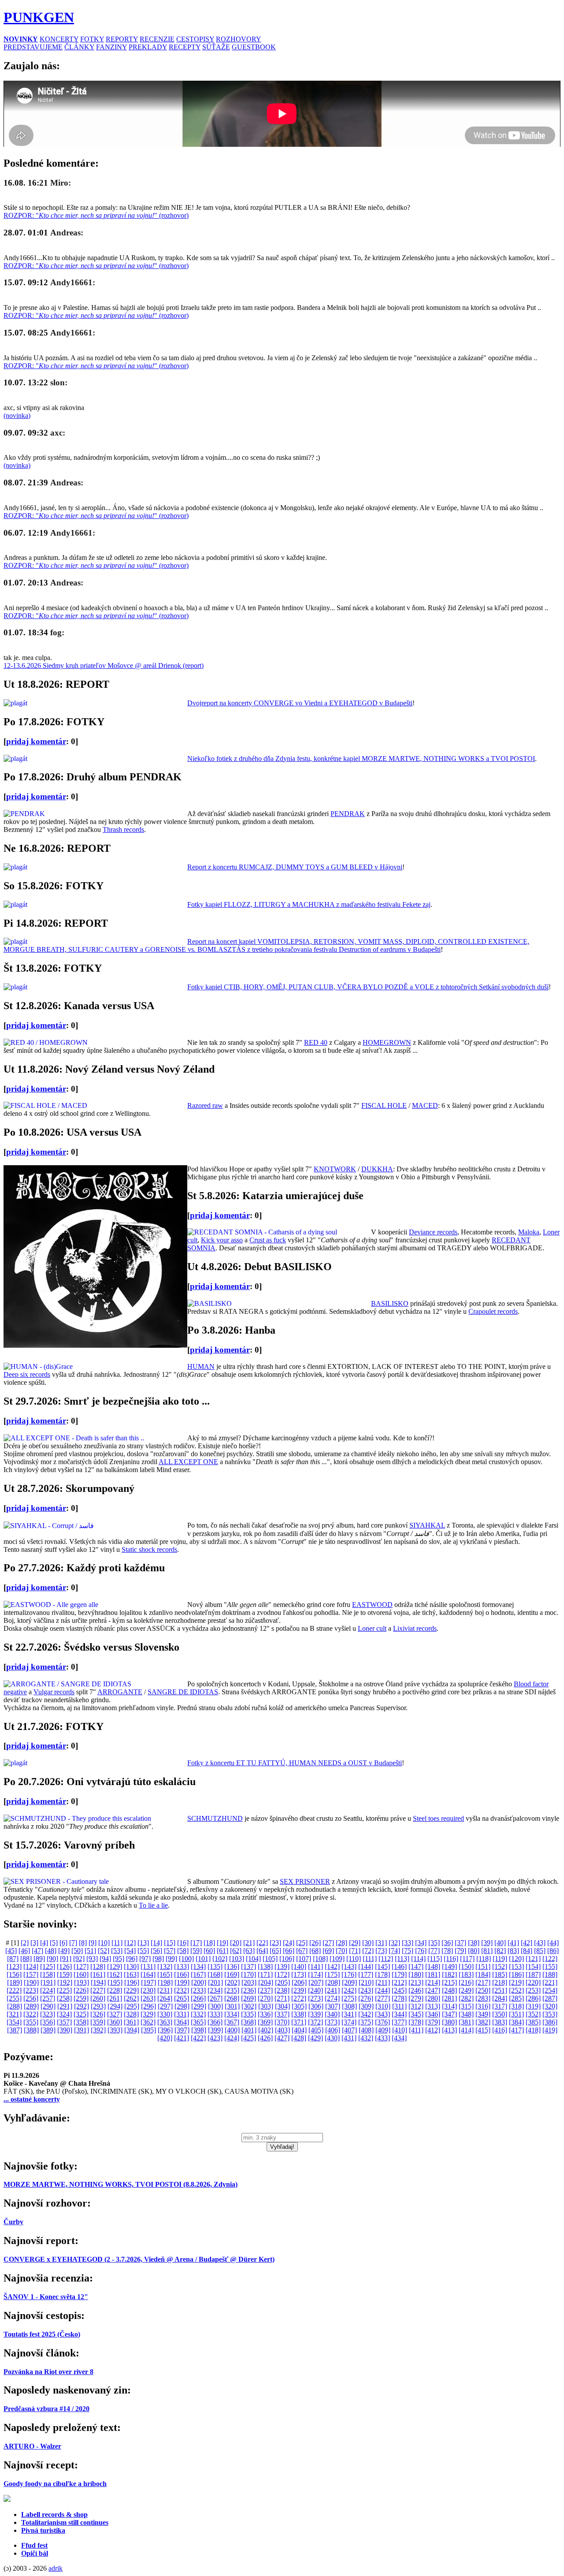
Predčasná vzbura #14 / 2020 (46, 2409)
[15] (170, 1943)
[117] (467, 1959)
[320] (550, 2006)
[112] (386, 1959)
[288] (15, 2006)
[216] (466, 1982)
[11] (117, 1943)
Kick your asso (222, 1240)
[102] (220, 1959)
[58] (183, 1951)
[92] (79, 1959)
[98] (158, 1959)
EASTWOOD (372, 1605)
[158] (48, 1974)
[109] (337, 1959)
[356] (48, 2022)
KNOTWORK (335, 1169)
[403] (282, 2030)
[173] (299, 1974)
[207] (316, 1982)
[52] (104, 1951)
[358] (81, 2022)
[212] (399, 1982)
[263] (148, 1998)
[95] (119, 1959)
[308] (349, 2006)
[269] (249, 1998)
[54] (130, 1951)
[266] (198, 1998)
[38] (474, 1943)
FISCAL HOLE (384, 1105)
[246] (416, 1990)
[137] (249, 1966)
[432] (366, 2038)
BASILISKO (390, 1303)
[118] (484, 1959)
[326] (98, 2014)
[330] (165, 2014)
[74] (394, 1951)
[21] (249, 1943)
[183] (466, 1974)
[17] (196, 1943)
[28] (341, 1943)
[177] (366, 1974)
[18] (209, 1943)
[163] (131, 1974)
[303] (266, 2006)
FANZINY (111, 47)
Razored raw (205, 1105)
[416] (500, 2030)
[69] (328, 1951)
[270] (265, 1998)
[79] (460, 1951)
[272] (299, 1998)
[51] (90, 1951)
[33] (408, 1943)
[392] (98, 2030)
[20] (236, 1943)
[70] (341, 1951)
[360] (115, 2022)
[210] (366, 1982)
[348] (466, 2014)
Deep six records (27, 1374)
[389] (48, 2030)
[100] (186, 1959)
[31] (381, 1943)
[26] (315, 1943)
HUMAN (201, 1366)
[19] (223, 1943)
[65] (275, 1951)
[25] (302, 1943)
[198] (165, 1982)
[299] (199, 2006)
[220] (533, 1982)
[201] (215, 1982)
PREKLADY (148, 47)
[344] (399, 2014)
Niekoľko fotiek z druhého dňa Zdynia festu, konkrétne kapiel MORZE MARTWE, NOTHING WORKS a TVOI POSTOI (361, 759)
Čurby (13, 2222)
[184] (483, 1974)
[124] (31, 1966)
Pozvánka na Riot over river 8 (48, 2372)
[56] (156, 1951)
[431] (349, 2038)
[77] (434, 1951)
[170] (249, 1974)
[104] (253, 1959)
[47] (37, 1951)
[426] (265, 2038)
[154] (533, 1966)
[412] (433, 2030)
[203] (249, 1982)
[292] (82, 2006)
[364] (182, 2022)
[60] (209, 1951)
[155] (550, 1966)
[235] (232, 1990)
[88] (26, 1959)
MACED (425, 1105)
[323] (48, 2014)
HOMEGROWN (387, 1042)
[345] (416, 2014)
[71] (355, 1951)
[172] (282, 1974)
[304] (282, 2006)
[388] (31, 2030)
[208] (333, 1982)
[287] (550, 1998)
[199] (182, 1982)
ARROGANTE (120, 1692)
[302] (249, 2006)
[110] (354, 1959)
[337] (282, 2014)
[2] (25, 1943)
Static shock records (149, 1549)
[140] (299, 1966)
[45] (11, 1951)
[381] (466, 2022)
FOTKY (92, 39)
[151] (483, 1966)
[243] (366, 1990)
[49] (64, 1951)
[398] (199, 2030)
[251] (500, 1990)
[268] (232, 1998)
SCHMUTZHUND (215, 1818)
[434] (399, 2038)
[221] (550, 1982)
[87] (13, 1959)
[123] (14, 1966)
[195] (115, 1982)
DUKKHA (377, 1169)
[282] (466, 1998)
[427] (282, 2038)
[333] (215, 2014)
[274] (332, 1998)
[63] (249, 1951)
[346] (433, 2014)
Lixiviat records (415, 1628)
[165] (165, 1974)
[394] (132, 2030)
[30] (368, 1943)
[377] (399, 2022)
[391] (82, 2030)
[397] (182, 2030)
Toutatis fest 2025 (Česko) (42, 2334)
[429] (315, 2038)
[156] (14, 1974)
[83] (513, 1951)
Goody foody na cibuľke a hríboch (55, 2484)
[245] (399, 1990)
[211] (383, 1982)
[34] (421, 1943)
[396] (165, 2030)
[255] (14, 1998)
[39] (487, 1943)
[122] (550, 1959)
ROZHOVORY (239, 39)
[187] (533, 1974)
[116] (451, 1959)
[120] (516, 1959)
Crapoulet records (493, 1311)
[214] (433, 1982)
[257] (48, 1998)
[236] (249, 1990)
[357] (64, 2022)
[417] (516, 2030)
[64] (262, 1951)
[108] (320, 1959)
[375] (366, 2022)
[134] (198, 1966)
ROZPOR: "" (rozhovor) (96, 215)
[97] (145, 1959)
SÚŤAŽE (216, 47)
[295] (132, 2006)
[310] (383, 2006)
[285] (516, 1998)
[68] (315, 1951)
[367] (232, 2022)
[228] (115, 1990)
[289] (31, 2006)
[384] (516, 2022)
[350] (500, 2014)
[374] (349, 2022)
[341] (349, 2014)
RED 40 (316, 1042)
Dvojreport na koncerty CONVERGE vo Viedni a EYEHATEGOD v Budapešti (300, 703)
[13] (143, 1943)
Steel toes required (438, 1818)
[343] (382, 2014)
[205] (282, 1982)
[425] (249, 2038)
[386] (550, 2022)
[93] (92, 1959)
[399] (215, 2030)
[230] (148, 1990)
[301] (232, 2006)
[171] (265, 1974)
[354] (14, 2022)
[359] (98, 2022)
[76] (421, 1951)
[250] (483, 1990)
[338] (299, 2014)
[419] (550, 2030)
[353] (550, 2014)
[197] (148, 1982)
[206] (299, 1982)
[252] (516, 1990)
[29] (355, 1943)
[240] (315, 1990)
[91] (66, 1959)
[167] (198, 1974)
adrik (56, 2568)
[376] (382, 2022)
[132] (165, 1966)
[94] (105, 1959)
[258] (64, 1998)
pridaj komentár (36, 741)
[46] (24, 1951)
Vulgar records (54, 1692)
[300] (215, 2006)
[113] (402, 1959)
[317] (500, 2006)
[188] (550, 1974)
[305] (299, 2006)
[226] (81, 1990)
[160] (81, 1974)
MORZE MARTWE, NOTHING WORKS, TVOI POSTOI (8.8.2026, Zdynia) (121, 2184)
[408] (366, 2030)
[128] (98, 1966)
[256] (31, 1998)
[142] (332, 1966)
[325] (81, 2014)
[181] (433, 1974)
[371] (299, 2022)
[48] (51, 1951)
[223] (31, 1990)
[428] (299, 2038)
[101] (203, 1959)
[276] (366, 1998)
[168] (215, 1974)
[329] (148, 2014)
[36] (447, 1943)
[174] (315, 1974)
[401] (249, 2030)
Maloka (529, 1232)
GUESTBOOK (254, 47)
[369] (265, 2022)
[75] (408, 1951)
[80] (474, 1951)
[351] (516, 2014)
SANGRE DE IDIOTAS (183, 1692)
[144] (366, 1966)
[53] (117, 1951)
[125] (48, 1966)
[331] (182, 2014)
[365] (198, 2022)
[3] (34, 1943)
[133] (182, 1966)
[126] (64, 1966)
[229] (131, 1990)
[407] (349, 2030)
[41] (513, 1943)
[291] (65, 2006)
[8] (83, 1943)
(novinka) (17, 416)
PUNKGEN (39, 17)
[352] (533, 2014)
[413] (449, 2030)
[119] (500, 1959)
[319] (533, 2006)
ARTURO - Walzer (32, 2446)
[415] (483, 2030)
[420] (165, 2038)
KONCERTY (59, 39)
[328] (131, 2014)
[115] (435, 1959)
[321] (14, 2014)
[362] (148, 2022)
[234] (215, 1990)
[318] (516, 2006)
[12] (130, 1943)
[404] (299, 2030)
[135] (215, 1966)
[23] (275, 1943)
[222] (14, 1990)
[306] (316, 2006)
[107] (304, 1959)
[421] (182, 2038)
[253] (533, 1990)
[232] (182, 1990)
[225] (64, 1990)
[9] (93, 1943)
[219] (516, 1982)
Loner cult (372, 1628)
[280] (433, 1998)
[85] (540, 1951)
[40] (500, 1943)
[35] (434, 1943)
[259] (81, 1998)
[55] (143, 1951)
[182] (449, 1974)
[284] (500, 1998)
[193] (82, 1982)
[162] (115, 1974)
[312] (416, 2006)
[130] (131, 1966)
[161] (98, 1974)
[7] (73, 1943)
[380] (449, 2022)
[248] (449, 1990)
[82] (500, 1951)
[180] (416, 1974)
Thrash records (123, 829)
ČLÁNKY (79, 47)
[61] (223, 1951)
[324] (64, 2014)
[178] (382, 1974)
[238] (282, 1990)
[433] (382, 2038)
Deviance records (433, 1232)
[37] (460, 1943)
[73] (381, 1951)
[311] (399, 2006)
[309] (366, 2006)
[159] (64, 1974)
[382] (483, 2022)
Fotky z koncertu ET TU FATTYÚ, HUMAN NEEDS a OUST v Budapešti (295, 1763)
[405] (316, 2030)
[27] (328, 1943)
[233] (198, 1990)
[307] (333, 2006)
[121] (533, 1959)
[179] (399, 1974)
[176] (349, 1974)
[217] (483, 1982)
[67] (302, 1951)
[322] (31, 2014)
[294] (115, 2006)
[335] (249, 2014)
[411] (416, 2030)
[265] (182, 1998)
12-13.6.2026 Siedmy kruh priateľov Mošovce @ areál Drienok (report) (104, 665)
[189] (15, 1982)
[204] (266, 1982)
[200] (199, 1982)
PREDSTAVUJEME (33, 47)
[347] (449, 2014)
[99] (171, 1959)
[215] (449, 1982)
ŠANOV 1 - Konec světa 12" (46, 2297)
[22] (262, 1943)
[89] (39, 1959)
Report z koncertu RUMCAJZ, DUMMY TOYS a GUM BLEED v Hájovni (295, 867)
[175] (332, 1974)
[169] (232, 1974)
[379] (433, 2022)
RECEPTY (185, 47)
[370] (282, 2022)
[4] (44, 1943)
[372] (315, 2022)
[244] (382, 1990)
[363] (165, 2022)
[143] (349, 1966)
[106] (287, 1959)
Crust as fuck (268, 1240)
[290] (48, 2006)
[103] (237, 1959)
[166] (182, 1974)
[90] (52, 1959)
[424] (232, 2038)
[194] (98, 1982)
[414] (466, 2030)
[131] (148, 1966)
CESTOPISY (195, 39)
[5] (54, 1943)
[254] (550, 1990)
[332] (198, 2014)
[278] (399, 1998)
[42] (527, 1943)
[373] (332, 2022)
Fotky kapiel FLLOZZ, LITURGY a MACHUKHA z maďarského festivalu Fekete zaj (309, 904)
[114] (418, 1959)
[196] (132, 1982)
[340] (332, 2014)
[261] (115, 1998)
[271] (282, 1998)
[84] (527, 1951)
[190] (31, 1982)
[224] (48, 1990)
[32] (394, 1943)
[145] (382, 1966)
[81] (487, 1951)
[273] (315, 1998)
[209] (349, 1982)
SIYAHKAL (427, 1525)
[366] (215, 2022)
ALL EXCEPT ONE (188, 1462)
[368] (249, 2022)
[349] (483, 2014)
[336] (265, 2014)
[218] (500, 1982)
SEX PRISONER (305, 1881)
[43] (540, 1943)
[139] (282, 1966)
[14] (156, 1943)
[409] (383, 2030)
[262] (131, 1998)
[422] (198, 2038)
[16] (183, 1943)
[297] (165, 2006)
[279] (416, 1998)
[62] (236, 1951)
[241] (332, 1990)
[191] (48, 1982)
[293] (98, 2006)
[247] (433, 1990)
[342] (366, 2014)
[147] (416, 1966)
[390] (65, 2030)
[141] (315, 1966)
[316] (483, 2006)
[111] (370, 1959)
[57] (170, 1951)
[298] (182, 2006)
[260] (98, 1998)
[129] (115, 1966)
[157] (31, 1974)
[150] (466, 1966)
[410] (400, 2030)
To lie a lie (153, 1905)
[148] (433, 1966)
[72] (368, 1951)
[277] (382, 1998)
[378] (416, 2022)
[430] (332, 2038)
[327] (115, 2014)
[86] (553, 1951)
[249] (466, 1990)
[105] (270, 1959)
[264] (165, 1998)
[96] (132, 1959)
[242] (349, 1990)
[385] (533, 2022)
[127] (81, 1966)
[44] (553, 1943)
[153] (516, 1966)
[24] (289, 1943)
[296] (148, 2006)
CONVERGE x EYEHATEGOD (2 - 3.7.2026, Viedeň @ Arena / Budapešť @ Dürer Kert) (139, 2259)
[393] (115, 2030)
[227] (98, 1990)
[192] (65, 1982)
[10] (104, 1943)
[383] (500, 2022)
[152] (500, 1966)
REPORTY (122, 39)
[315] (466, 2006)
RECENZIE (157, 39)
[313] (433, 2006)
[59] (196, 1951)
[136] (232, 1966)
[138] (265, 1966)
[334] (232, 2014)
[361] (131, 2022)
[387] (15, 2030)
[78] (447, 1951)
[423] (215, 2038)
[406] (333, 2030)
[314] (449, 2006)
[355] (31, 2022)
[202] (232, 1982)
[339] (315, 2014)
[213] (416, 1982)
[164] (148, 1974)
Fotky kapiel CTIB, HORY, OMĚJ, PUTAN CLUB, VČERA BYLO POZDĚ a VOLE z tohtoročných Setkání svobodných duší (368, 987)
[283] (483, 1998)
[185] (500, 1974)
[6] (63, 1943)
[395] (148, 2030)
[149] (449, 1966)
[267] (215, 1998)
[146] (399, 1966)
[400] (232, 2030)
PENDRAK (348, 814)
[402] (266, 2030)
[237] (265, 1990)
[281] (449, 1998)
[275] (349, 1998)
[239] (299, 1990)
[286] (533, 1998)
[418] (533, 2030)
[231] (165, 1990)
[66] (289, 1951)
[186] (516, 1974)
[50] (77, 1951)
